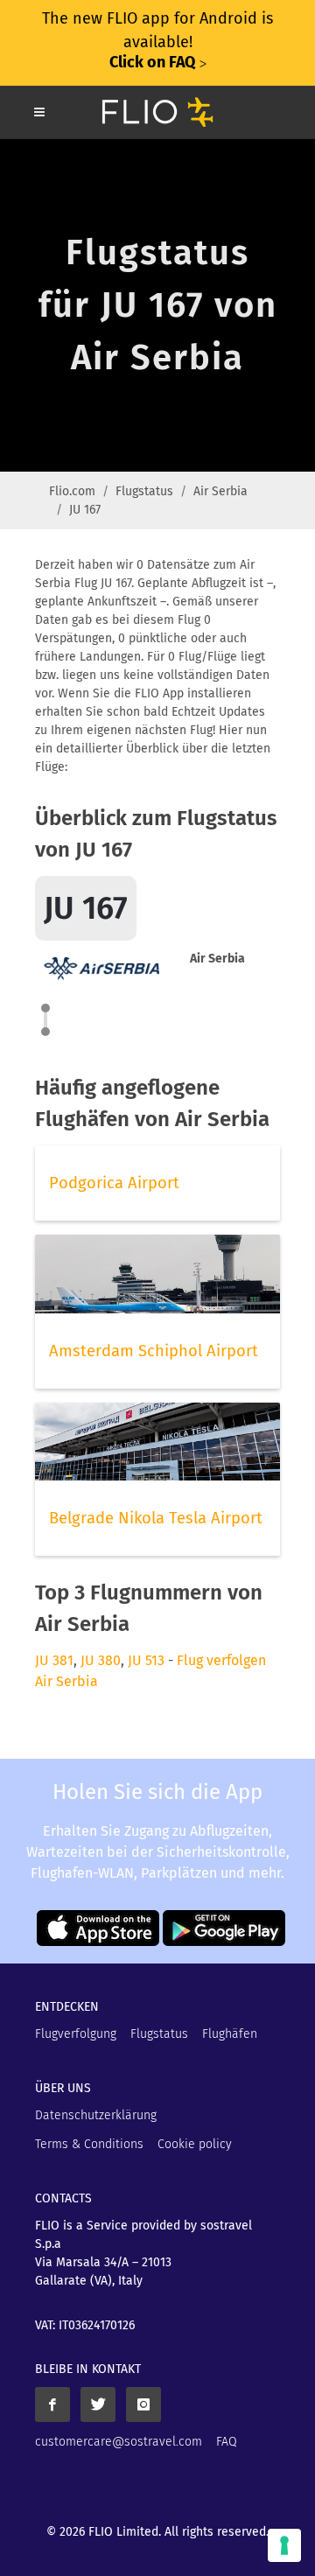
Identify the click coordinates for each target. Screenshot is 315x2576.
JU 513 (146, 1660)
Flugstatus (144, 491)
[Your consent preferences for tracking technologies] (284, 2545)
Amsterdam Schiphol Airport (154, 1351)
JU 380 (101, 1660)
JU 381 (54, 1660)
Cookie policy (195, 2144)
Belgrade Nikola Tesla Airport (156, 1518)
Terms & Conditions (89, 2144)
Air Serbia (220, 491)
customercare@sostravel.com (119, 2442)
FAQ (227, 2442)
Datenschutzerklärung (96, 2115)
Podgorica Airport (114, 1183)
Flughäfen (230, 2034)
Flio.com (72, 491)
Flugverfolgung (76, 2034)
